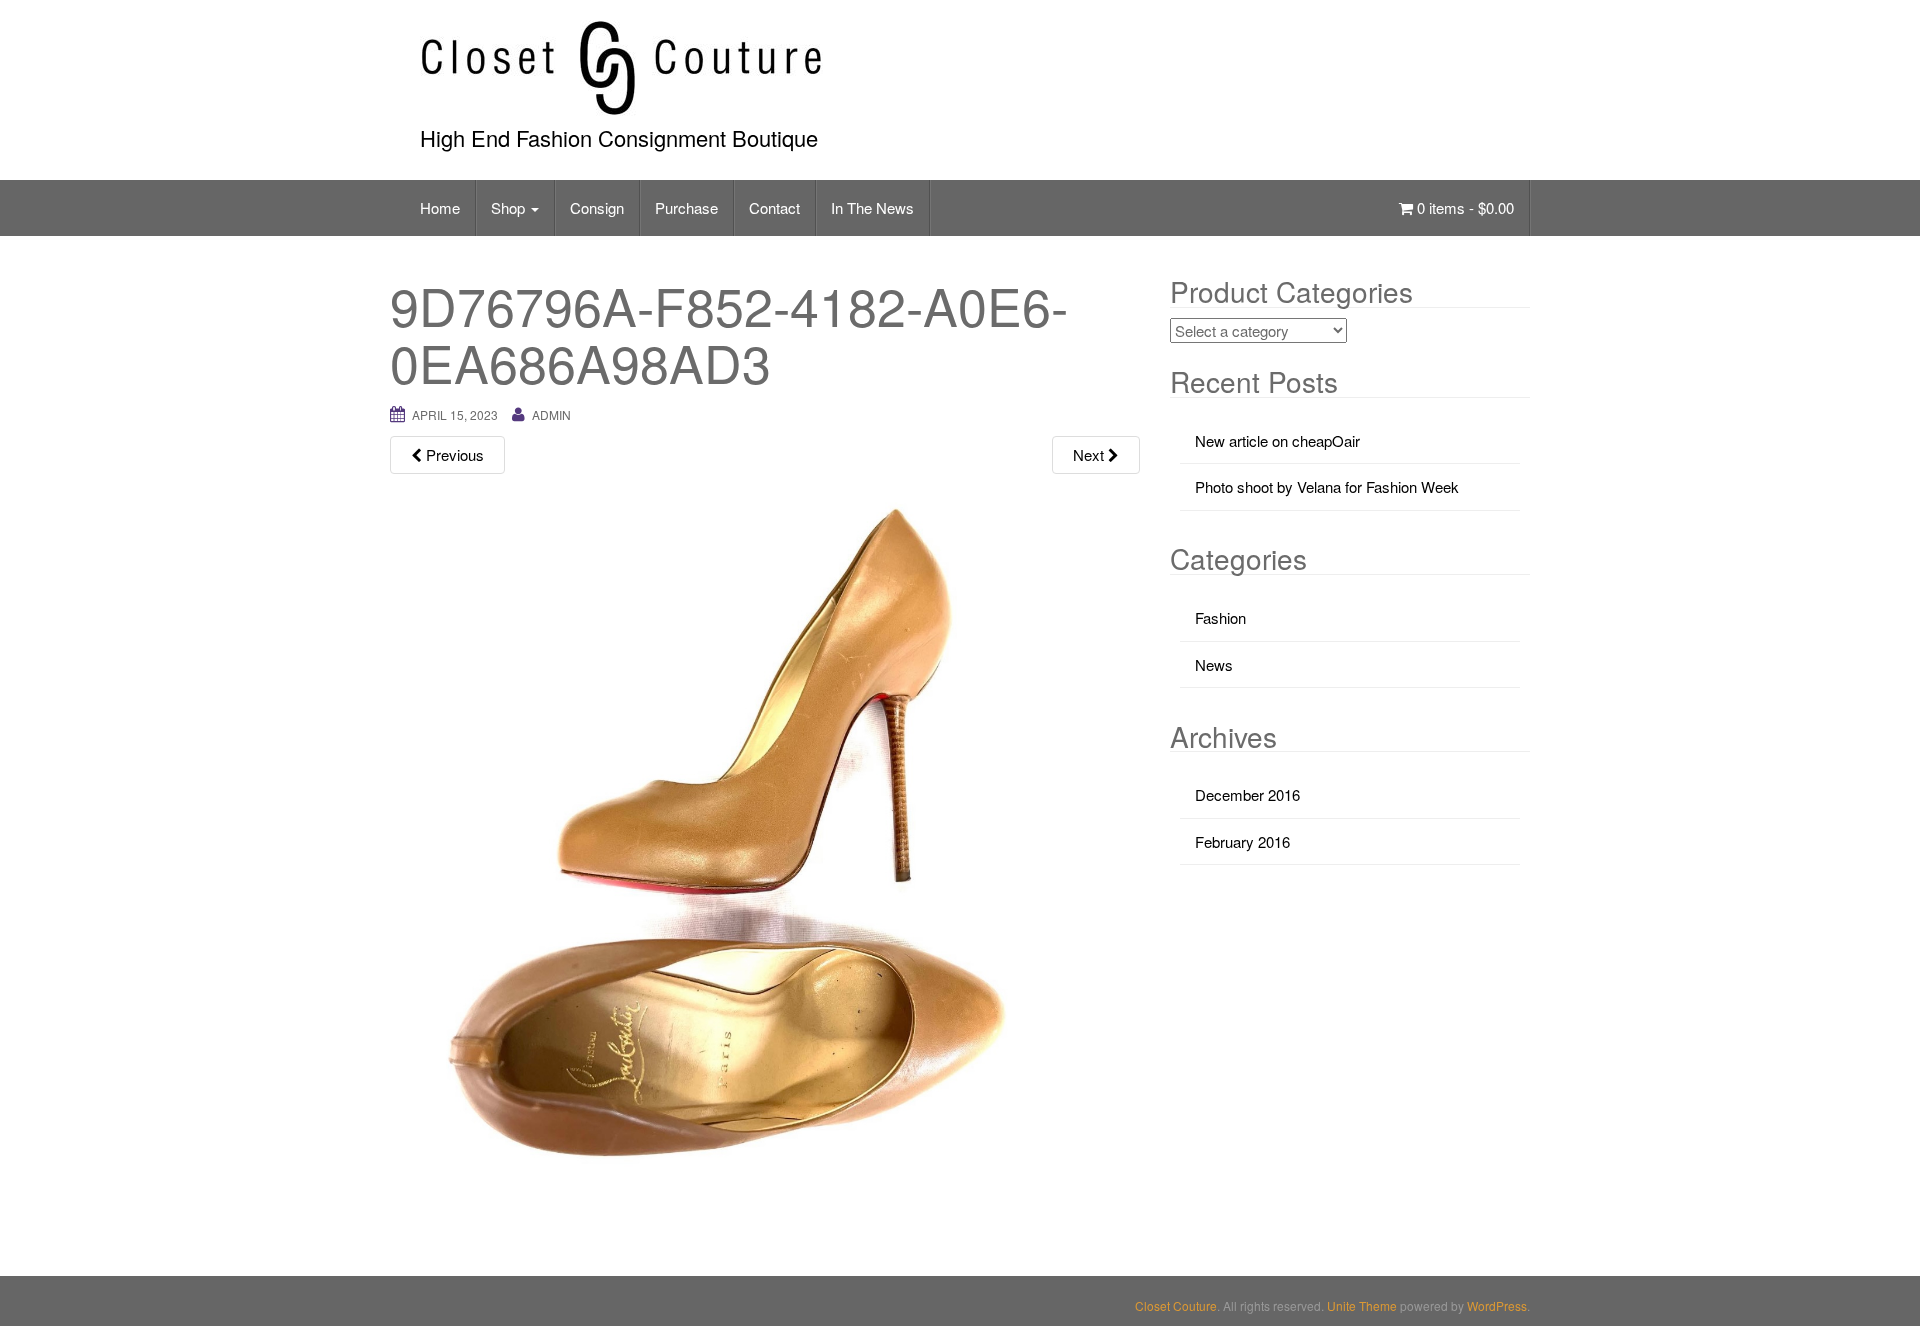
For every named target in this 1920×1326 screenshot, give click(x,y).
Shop (510, 207)
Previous (453, 454)
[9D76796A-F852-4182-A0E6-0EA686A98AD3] (765, 856)
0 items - (1463, 207)
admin (551, 414)
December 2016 (1247, 794)
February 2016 (1242, 841)
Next (1090, 454)
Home (440, 207)
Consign (597, 207)
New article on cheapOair (1277, 440)
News (1214, 664)
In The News (872, 207)
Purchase (686, 207)
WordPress (1497, 1305)
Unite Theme (1362, 1305)
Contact (774, 207)
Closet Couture (1176, 1305)
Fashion (1220, 617)
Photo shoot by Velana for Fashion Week (1327, 486)
